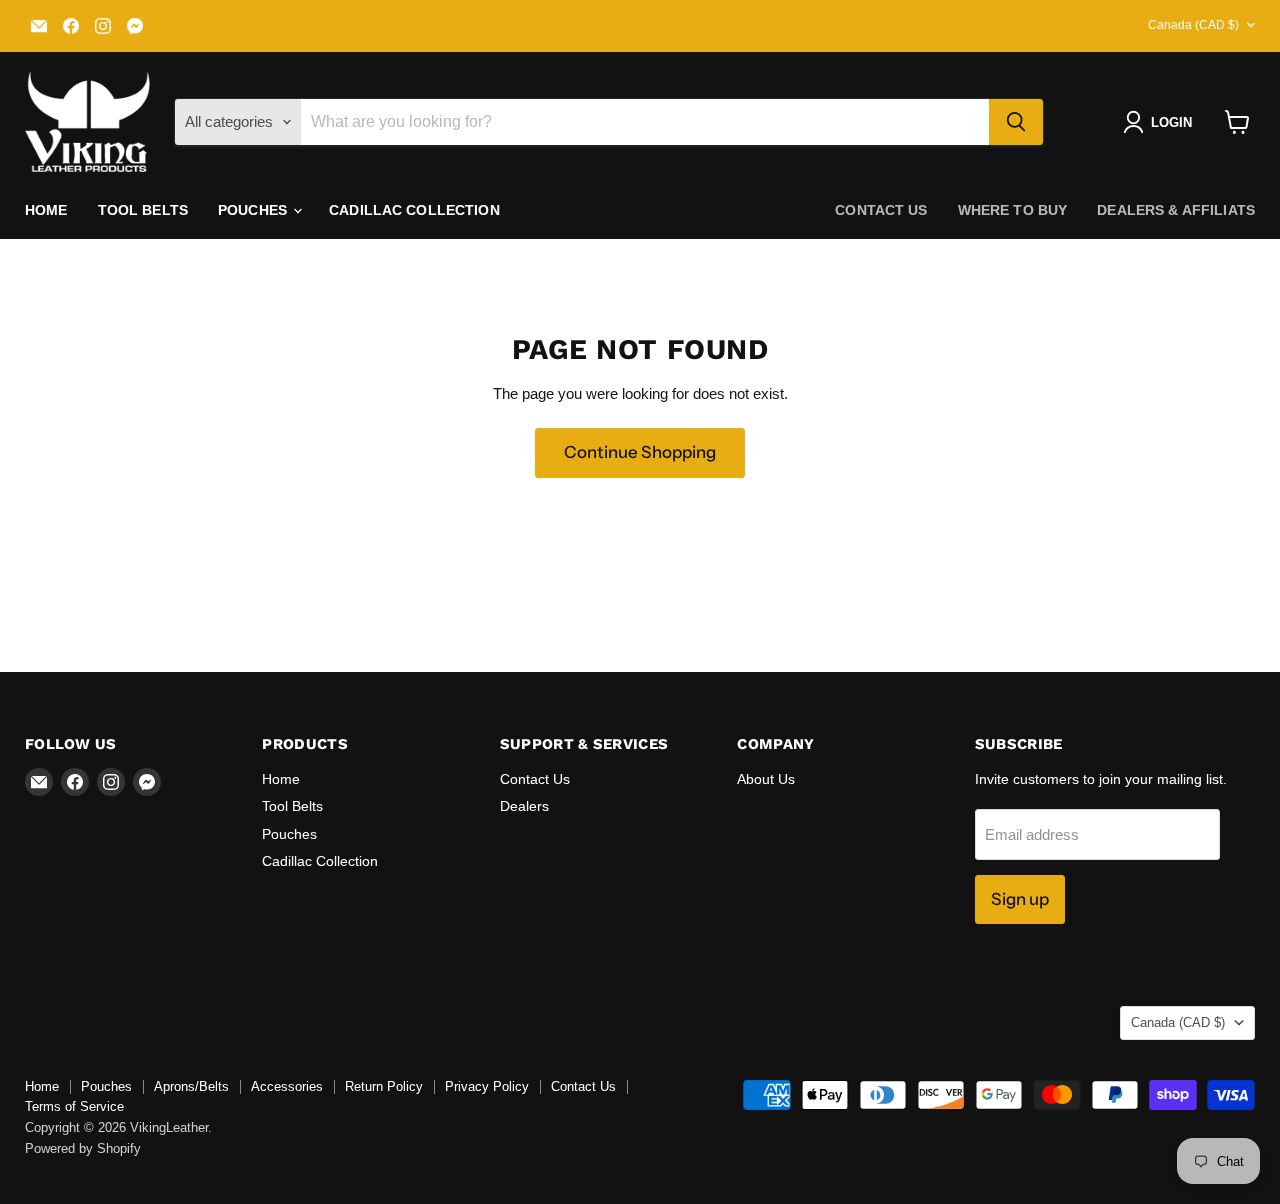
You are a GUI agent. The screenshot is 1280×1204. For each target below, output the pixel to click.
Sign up (1020, 899)
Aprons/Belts (191, 1086)
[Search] (1016, 122)
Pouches (254, 210)
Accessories (287, 1086)
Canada (1193, 25)
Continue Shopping (640, 452)
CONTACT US (881, 210)
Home (46, 210)
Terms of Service (74, 1106)
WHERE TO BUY (1013, 210)
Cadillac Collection (414, 210)
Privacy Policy (487, 1086)
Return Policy (384, 1086)
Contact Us (535, 779)
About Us (766, 779)
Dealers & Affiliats (1176, 210)
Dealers (524, 806)
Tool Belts (143, 210)
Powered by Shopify (83, 1148)
